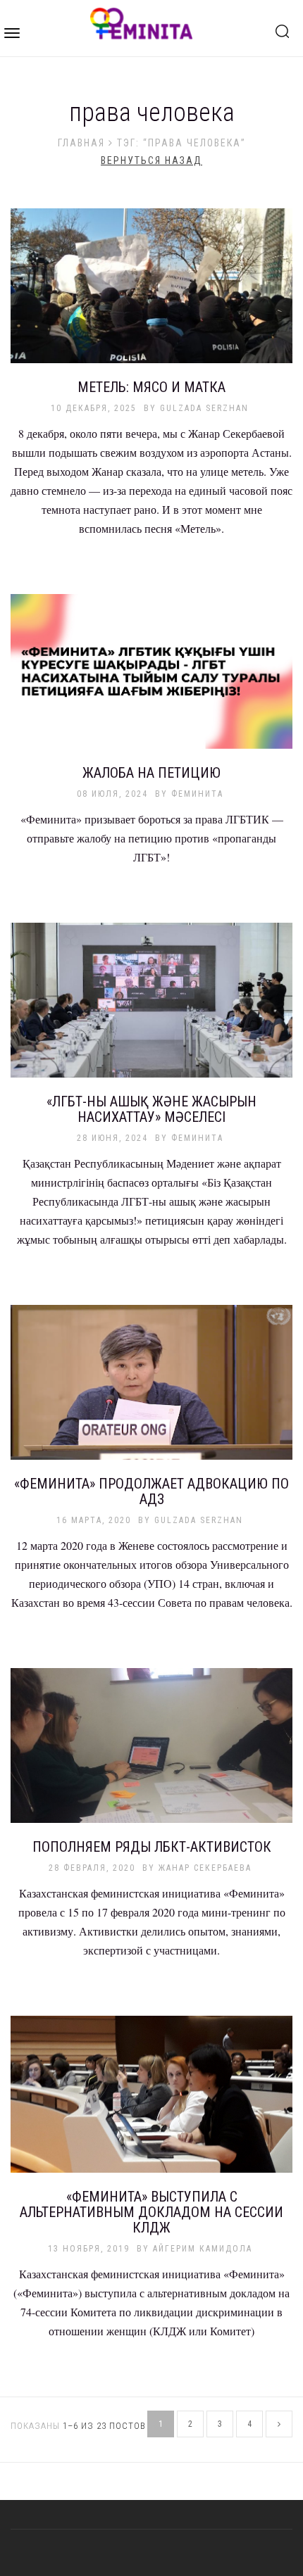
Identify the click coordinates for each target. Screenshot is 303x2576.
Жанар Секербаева (205, 1868)
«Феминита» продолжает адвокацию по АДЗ (151, 1491)
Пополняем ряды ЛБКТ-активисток (152, 1847)
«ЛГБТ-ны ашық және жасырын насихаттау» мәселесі (151, 1109)
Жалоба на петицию (151, 773)
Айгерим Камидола (203, 2249)
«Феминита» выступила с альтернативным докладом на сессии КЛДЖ (151, 2212)
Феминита (197, 794)
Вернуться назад (151, 160)
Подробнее (151, 293)
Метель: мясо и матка (151, 387)
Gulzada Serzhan (204, 408)
